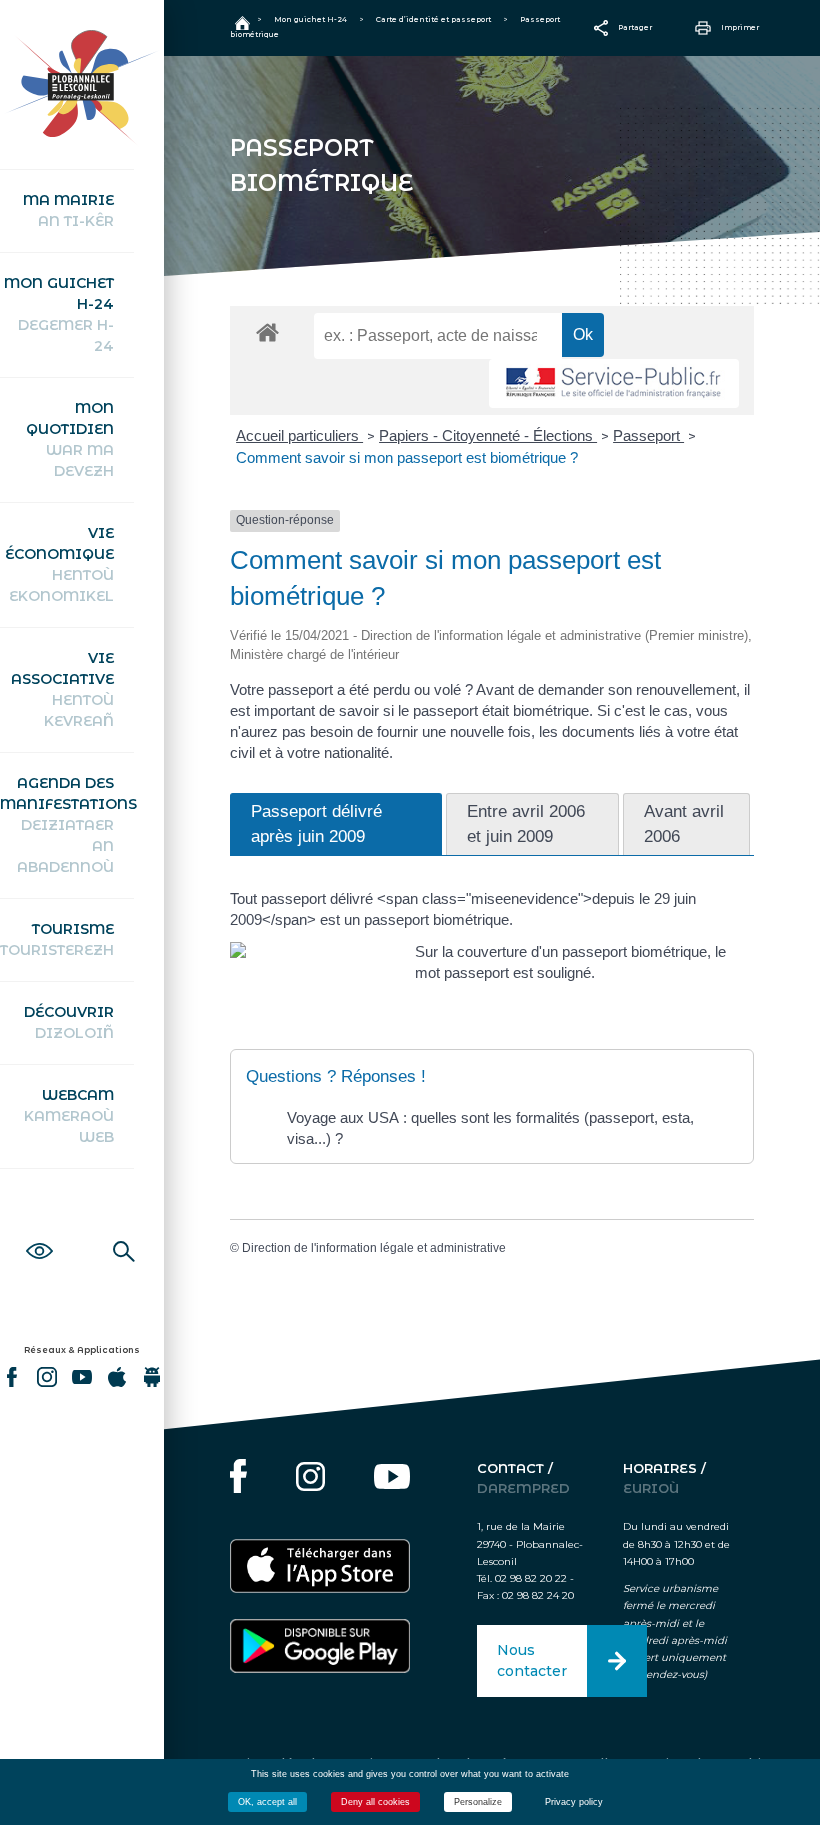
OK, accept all (267, 1802)
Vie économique (59, 564)
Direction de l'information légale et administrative (374, 1248)
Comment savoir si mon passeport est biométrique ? (407, 457)
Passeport (648, 435)
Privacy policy (574, 1802)
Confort (39, 1229)
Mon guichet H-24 (59, 314)
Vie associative (62, 689)
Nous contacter (532, 1660)
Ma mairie (68, 210)
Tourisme (57, 939)
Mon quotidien (70, 439)
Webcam (69, 1116)
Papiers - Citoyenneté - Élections (488, 435)
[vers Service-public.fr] (614, 383)
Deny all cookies (375, 1802)
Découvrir (69, 1022)
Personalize (478, 1802)
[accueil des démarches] (267, 331)
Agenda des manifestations (67, 825)
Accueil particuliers (299, 435)
